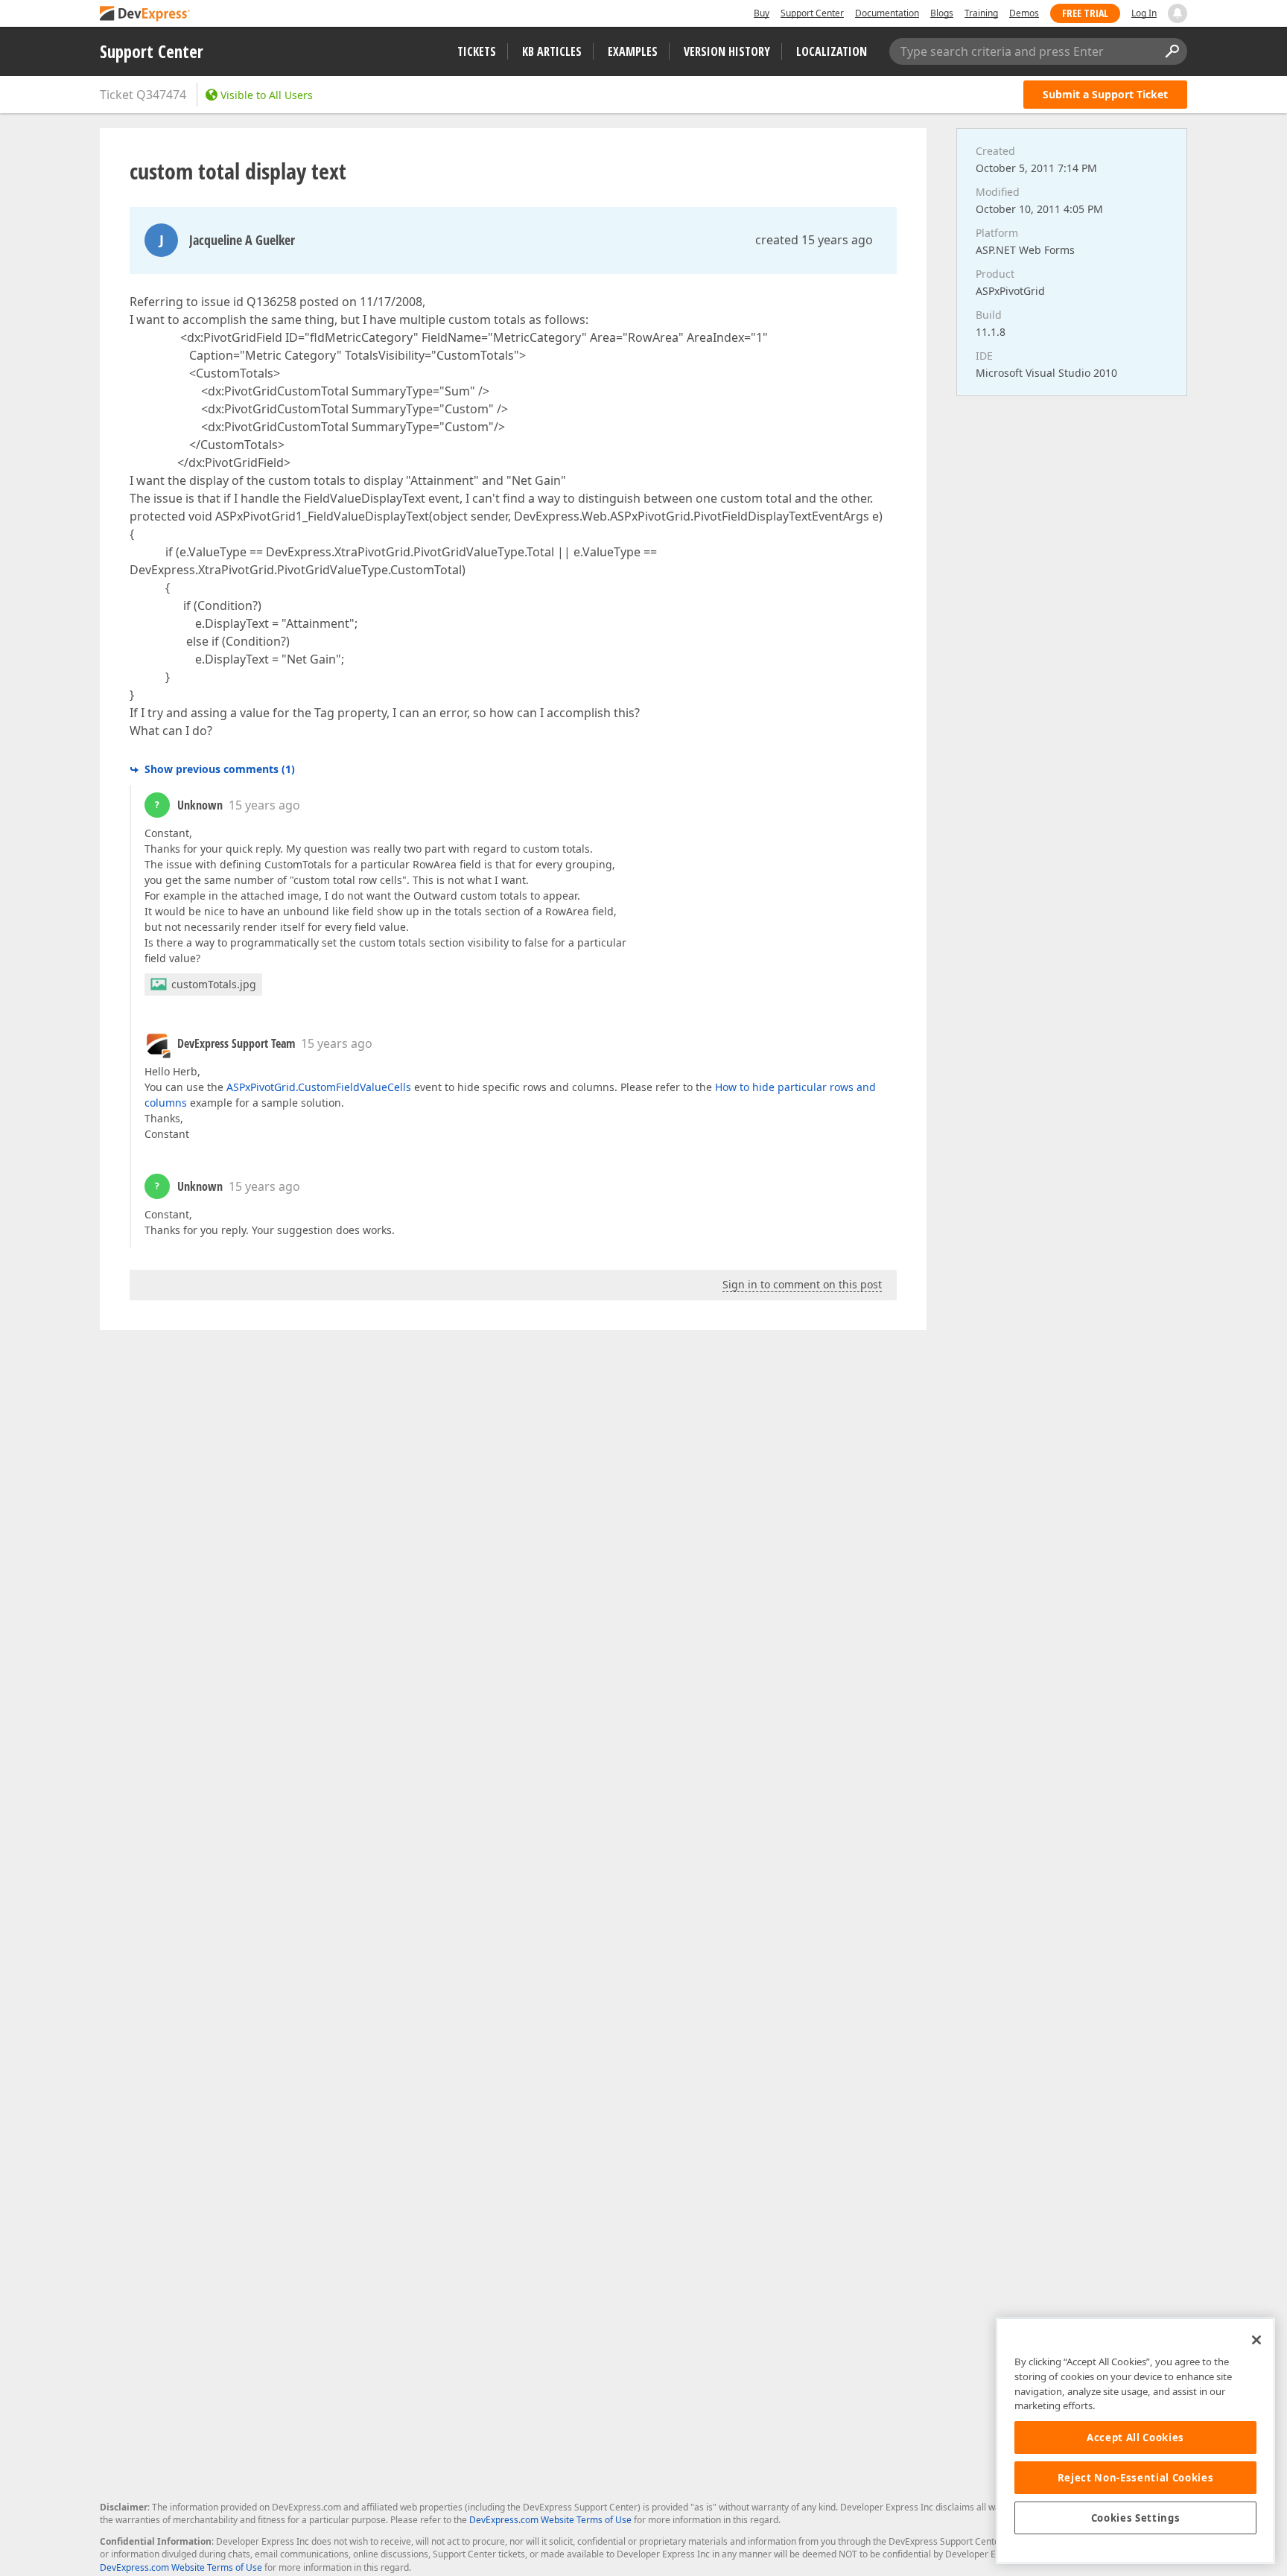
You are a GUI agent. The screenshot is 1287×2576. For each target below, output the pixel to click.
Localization (832, 51)
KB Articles (552, 51)
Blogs (942, 13)
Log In (1144, 13)
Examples (633, 51)
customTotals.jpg (214, 984)
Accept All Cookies (1135, 2437)
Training (981, 13)
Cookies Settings (1136, 2518)
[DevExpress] (145, 15)
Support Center (812, 13)
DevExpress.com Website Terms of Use (550, 2520)
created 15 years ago (814, 240)
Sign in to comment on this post (802, 1284)
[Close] (1256, 2340)
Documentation (887, 13)
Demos (1024, 13)
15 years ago (264, 805)
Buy (762, 13)
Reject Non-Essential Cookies (1135, 2478)
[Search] (1172, 51)
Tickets (477, 51)
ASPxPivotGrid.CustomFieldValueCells (319, 1087)
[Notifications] (1178, 13)
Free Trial (1085, 13)
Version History (727, 51)
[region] (1135, 2441)
